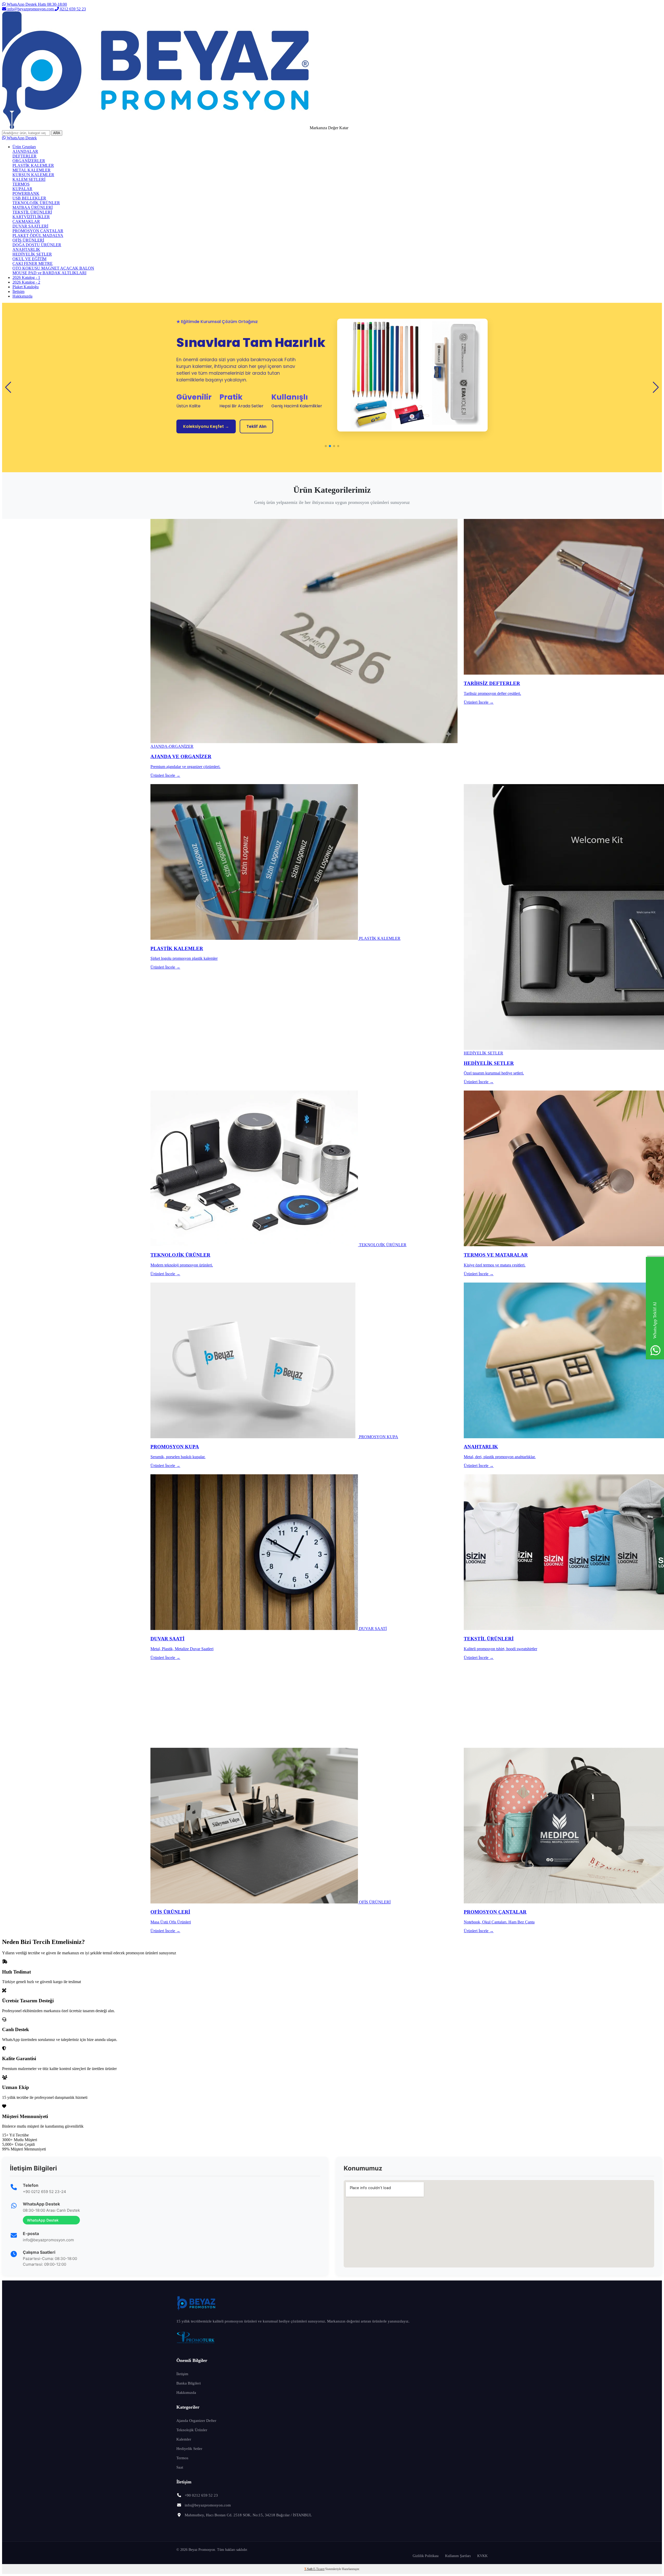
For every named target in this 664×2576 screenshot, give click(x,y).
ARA (57, 133)
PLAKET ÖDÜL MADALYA (38, 235)
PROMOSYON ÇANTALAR (38, 231)
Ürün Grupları (24, 147)
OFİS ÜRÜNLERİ (28, 240)
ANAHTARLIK (26, 249)
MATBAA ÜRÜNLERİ (33, 207)
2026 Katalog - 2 (26, 282)
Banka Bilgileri (189, 2383)
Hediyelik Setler (189, 2449)
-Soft (309, 2569)
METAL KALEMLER (32, 170)
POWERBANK (26, 193)
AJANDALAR (25, 151)
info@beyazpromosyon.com (30, 9)
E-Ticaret (319, 2569)
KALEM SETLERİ (29, 179)
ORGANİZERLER (29, 161)
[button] (326, 446)
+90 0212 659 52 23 (201, 2495)
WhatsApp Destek (21, 138)
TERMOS (21, 184)
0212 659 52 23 (72, 9)
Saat (180, 2467)
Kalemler (184, 2439)
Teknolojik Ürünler (192, 2430)
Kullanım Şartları (458, 2556)
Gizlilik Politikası (426, 2556)
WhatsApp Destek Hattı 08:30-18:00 (36, 4)
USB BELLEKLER (29, 198)
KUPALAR (22, 189)
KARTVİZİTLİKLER (31, 217)
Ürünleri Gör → (198, 450)
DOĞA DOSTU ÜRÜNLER (37, 245)
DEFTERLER (25, 156)
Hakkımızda (22, 296)
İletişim (18, 292)
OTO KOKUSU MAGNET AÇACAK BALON (53, 268)
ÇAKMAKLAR (26, 221)
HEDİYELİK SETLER (32, 254)
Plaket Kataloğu (26, 287)
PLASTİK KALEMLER (33, 165)
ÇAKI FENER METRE (33, 263)
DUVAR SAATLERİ (30, 226)
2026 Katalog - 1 (26, 278)
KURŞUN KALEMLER (33, 175)
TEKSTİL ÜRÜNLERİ (32, 212)
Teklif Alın (241, 450)
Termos (182, 2458)
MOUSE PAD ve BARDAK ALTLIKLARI (49, 273)
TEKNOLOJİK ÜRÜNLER (36, 203)
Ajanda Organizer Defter (196, 2421)
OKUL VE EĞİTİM (29, 259)
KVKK (482, 2556)
